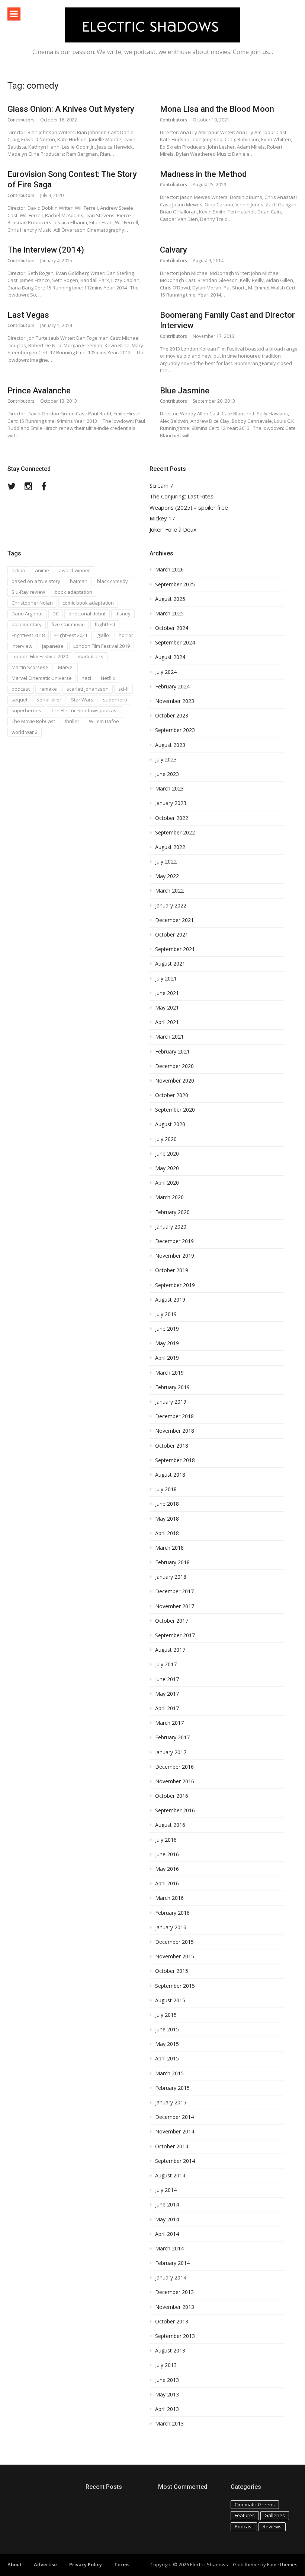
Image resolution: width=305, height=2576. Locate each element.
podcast (21, 689)
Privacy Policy (86, 2564)
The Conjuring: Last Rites (182, 496)
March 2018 (169, 1548)
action (18, 570)
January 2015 (171, 2103)
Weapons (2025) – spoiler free (189, 508)
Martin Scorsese (30, 667)
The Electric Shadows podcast (84, 710)
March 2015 (169, 2073)
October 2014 (172, 2146)
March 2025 (169, 614)
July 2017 (166, 1664)
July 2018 (166, 1489)
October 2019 (172, 1270)
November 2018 (175, 1431)
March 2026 (169, 570)
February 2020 (172, 1212)
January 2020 (171, 1227)
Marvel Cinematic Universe (42, 678)
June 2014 (167, 2205)
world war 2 (25, 732)
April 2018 (167, 1533)
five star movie (68, 624)
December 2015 (174, 1942)
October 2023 (172, 716)
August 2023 (170, 745)
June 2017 (167, 1679)
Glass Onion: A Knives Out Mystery (71, 109)
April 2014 (167, 2234)
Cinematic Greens (255, 2504)
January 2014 (171, 2278)
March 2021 (169, 1037)
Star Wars (82, 700)
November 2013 (175, 2307)
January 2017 (171, 1752)
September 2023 (175, 730)
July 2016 (166, 1840)
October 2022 (172, 818)
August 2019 (170, 1300)
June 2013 (167, 2380)
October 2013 (172, 2322)
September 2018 (175, 1460)
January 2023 (171, 803)
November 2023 (175, 701)
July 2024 (166, 672)
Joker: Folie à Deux (173, 530)
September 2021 (175, 949)
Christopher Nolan (32, 603)
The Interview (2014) (46, 250)
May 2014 (167, 2219)
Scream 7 (161, 486)
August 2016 (170, 1825)
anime (42, 570)
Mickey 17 (162, 518)
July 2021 (166, 979)
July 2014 (166, 2190)
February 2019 (172, 1387)
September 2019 (175, 1285)
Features (245, 2515)
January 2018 (171, 1577)
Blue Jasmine (185, 391)
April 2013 (167, 2409)
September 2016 (175, 1810)
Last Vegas (28, 315)
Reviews (272, 2526)
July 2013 (166, 2365)
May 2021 (167, 1008)
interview (22, 646)
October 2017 (172, 1621)
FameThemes (282, 2564)
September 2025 (175, 584)
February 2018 (172, 1562)
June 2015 (167, 2030)
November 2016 (175, 1781)
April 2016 (167, 1883)
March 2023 (169, 789)
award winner (74, 570)
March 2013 (169, 2424)
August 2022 (170, 847)
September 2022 (175, 833)
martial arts (91, 656)
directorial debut (87, 614)
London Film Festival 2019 (102, 646)
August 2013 (170, 2351)
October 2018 (172, 1446)
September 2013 (175, 2336)
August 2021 (170, 964)
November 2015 (175, 1956)
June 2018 (167, 1504)
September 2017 (175, 1635)
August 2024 (170, 657)
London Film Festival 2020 (40, 656)
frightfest (105, 624)
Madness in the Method (203, 174)
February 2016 (172, 1913)
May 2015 (167, 2044)
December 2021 (174, 920)
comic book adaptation (88, 603)
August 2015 (170, 2000)
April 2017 (167, 1708)
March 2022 (169, 891)
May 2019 (167, 1343)
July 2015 (166, 2015)
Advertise (45, 2564)
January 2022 (171, 906)
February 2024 (172, 687)
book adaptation (73, 592)
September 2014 (175, 2161)
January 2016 (171, 1927)
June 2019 (167, 1329)
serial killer (49, 700)
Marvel (66, 667)
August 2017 (170, 1650)
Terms (122, 2564)
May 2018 (167, 1519)
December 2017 (174, 1591)
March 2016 (169, 1898)
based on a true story (36, 581)
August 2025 (170, 599)
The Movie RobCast (33, 721)
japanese (53, 646)
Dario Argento (27, 614)
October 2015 (172, 1971)
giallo (103, 635)
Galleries (275, 2515)
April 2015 (167, 2059)
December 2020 (174, 1066)
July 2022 (166, 862)
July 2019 (166, 1314)
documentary (27, 624)
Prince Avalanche (39, 391)
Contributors (21, 120)
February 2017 (172, 1737)
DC (56, 614)
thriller (72, 721)
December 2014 (174, 2117)
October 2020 (172, 1095)
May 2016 (167, 1869)
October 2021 (172, 935)
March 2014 (169, 2249)
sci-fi (123, 689)
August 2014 (170, 2176)
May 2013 (167, 2395)
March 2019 (169, 1373)
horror (126, 635)
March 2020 (169, 1197)
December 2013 (174, 2292)
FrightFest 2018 (28, 635)
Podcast (244, 2526)
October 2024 (172, 628)
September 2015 (175, 1986)
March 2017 (169, 1723)
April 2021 (167, 1022)
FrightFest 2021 (71, 635)
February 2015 (172, 2088)
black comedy (113, 581)
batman (79, 581)
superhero (115, 700)
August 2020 (170, 1124)
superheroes (26, 710)
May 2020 (167, 1168)
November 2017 (175, 1606)
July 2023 (166, 760)
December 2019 (174, 1241)
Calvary (174, 250)
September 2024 (175, 643)
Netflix (108, 678)
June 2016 (167, 1854)
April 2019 (167, 1358)
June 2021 (167, 993)
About (15, 2564)
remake (48, 689)
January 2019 (171, 1402)
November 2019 (175, 1256)
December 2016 (174, 1767)
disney (123, 614)
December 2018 (174, 1416)
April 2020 (167, 1183)
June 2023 (167, 774)
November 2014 (175, 2132)
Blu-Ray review (28, 592)
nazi (86, 678)
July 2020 (166, 1139)
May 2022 (167, 876)
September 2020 (175, 1110)
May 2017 (167, 1694)
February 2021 (172, 1052)
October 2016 (172, 1796)
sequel (19, 700)
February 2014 (172, 2263)
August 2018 (170, 1475)
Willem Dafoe (104, 721)
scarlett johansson (88, 689)
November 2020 (175, 1081)
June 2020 (167, 1154)
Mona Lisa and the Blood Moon (217, 109)
